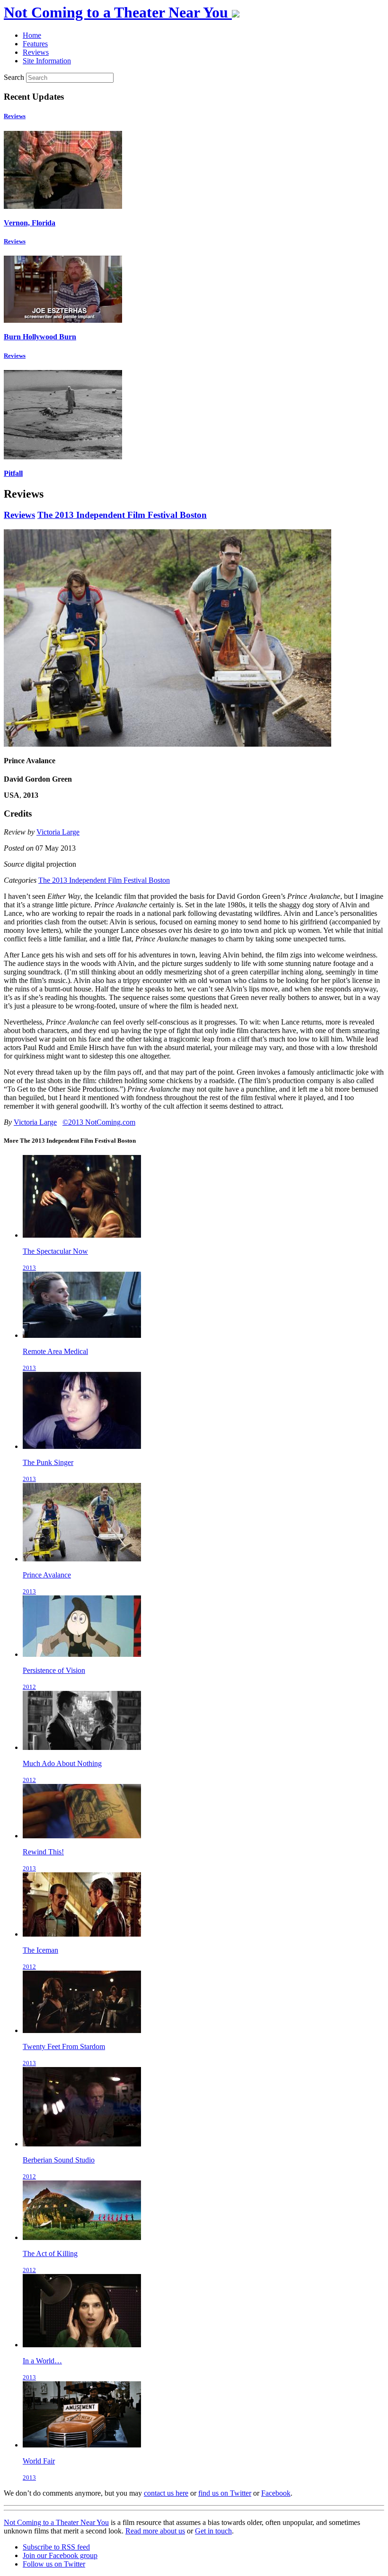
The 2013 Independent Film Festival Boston (122, 515)
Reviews (15, 116)
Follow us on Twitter (54, 2564)
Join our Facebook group (60, 2555)
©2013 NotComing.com (99, 1122)
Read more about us (155, 2531)
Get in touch (213, 2531)
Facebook (276, 2493)
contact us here (166, 2493)
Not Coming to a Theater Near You (56, 2522)
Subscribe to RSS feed (56, 2547)
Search (14, 77)
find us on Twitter (225, 2493)
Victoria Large (58, 832)
